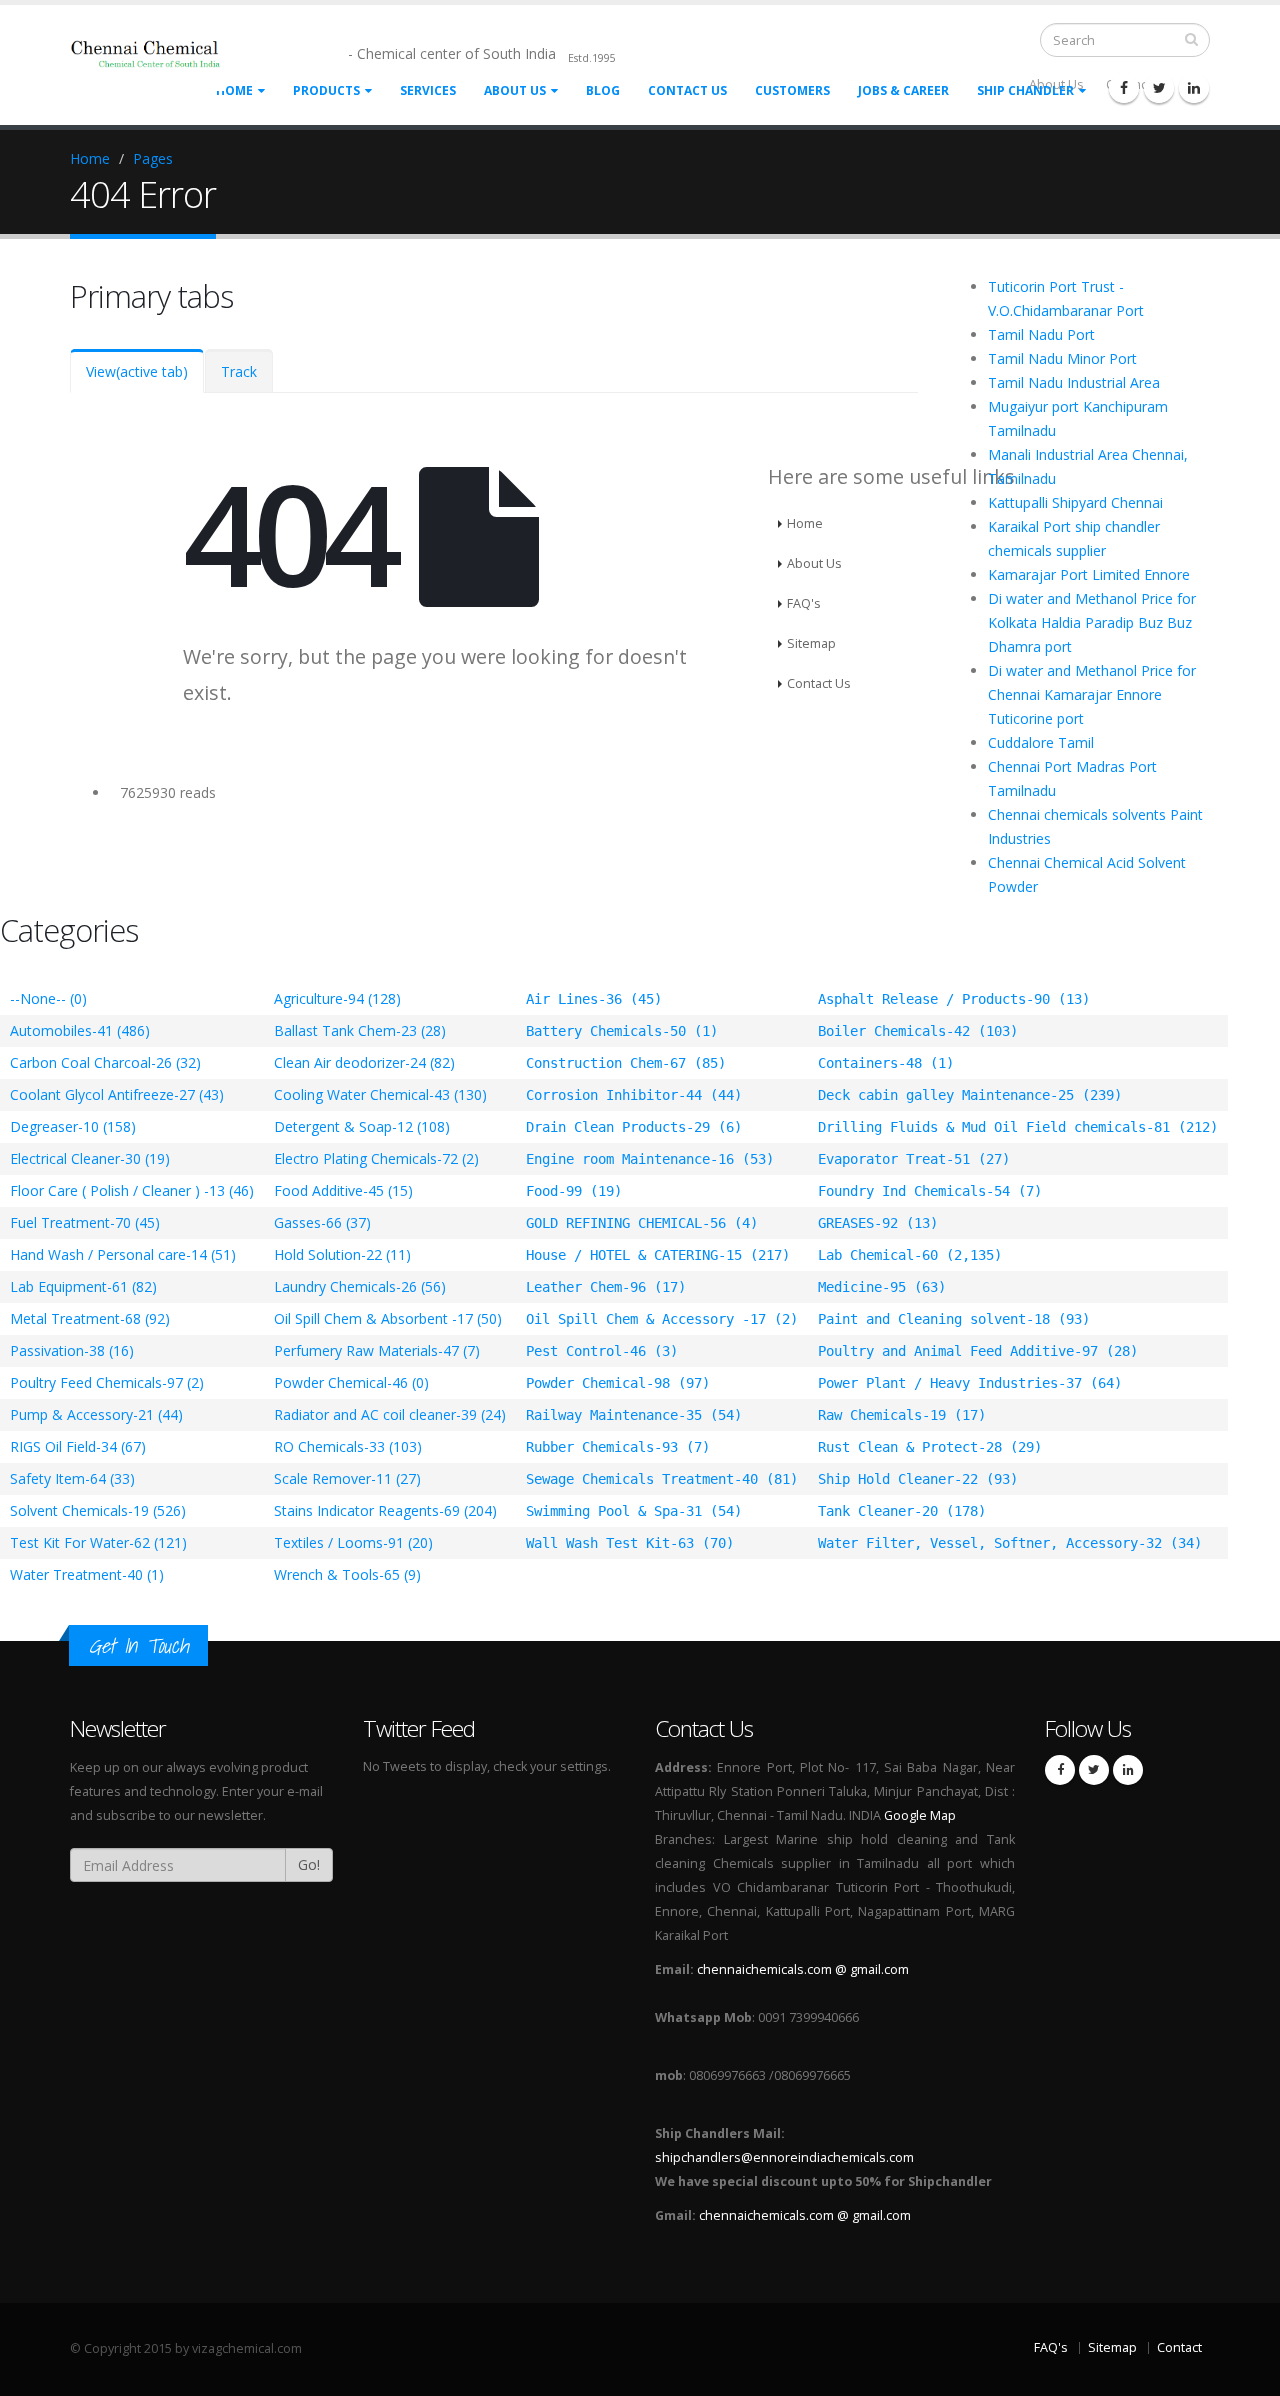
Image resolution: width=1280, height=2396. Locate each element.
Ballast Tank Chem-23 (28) (360, 1030)
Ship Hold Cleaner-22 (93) (918, 1479)
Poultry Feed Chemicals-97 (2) (107, 1382)
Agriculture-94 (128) (337, 998)
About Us (515, 90)
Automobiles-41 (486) (80, 1030)
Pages (153, 158)
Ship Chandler (1025, 90)
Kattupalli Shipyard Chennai (1075, 502)
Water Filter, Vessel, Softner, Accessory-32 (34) (1010, 1543)
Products (326, 90)
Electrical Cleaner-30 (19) (90, 1158)
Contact (1179, 2347)
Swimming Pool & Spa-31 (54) (634, 1511)
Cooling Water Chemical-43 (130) (380, 1094)
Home (90, 158)
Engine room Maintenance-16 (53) (650, 1159)
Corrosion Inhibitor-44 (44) (634, 1095)
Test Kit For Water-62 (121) (98, 1542)
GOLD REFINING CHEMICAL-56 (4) (642, 1223)
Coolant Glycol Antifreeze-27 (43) (117, 1094)
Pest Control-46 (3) (602, 1351)
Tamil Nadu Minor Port (1062, 358)
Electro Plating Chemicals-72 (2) (376, 1158)
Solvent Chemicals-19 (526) (98, 1510)
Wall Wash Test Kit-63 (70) (630, 1543)
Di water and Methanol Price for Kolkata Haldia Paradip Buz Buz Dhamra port (1092, 622)
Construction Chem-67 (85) (626, 1063)
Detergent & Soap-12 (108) (362, 1126)
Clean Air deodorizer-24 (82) (364, 1062)
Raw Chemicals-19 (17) (902, 1415)
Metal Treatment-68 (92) (90, 1318)
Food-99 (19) (574, 1191)
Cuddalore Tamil (1041, 742)
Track (239, 371)
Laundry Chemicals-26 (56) (360, 1286)
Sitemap (1112, 2347)
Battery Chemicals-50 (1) (622, 1031)
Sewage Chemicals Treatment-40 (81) (662, 1479)
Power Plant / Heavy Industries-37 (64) (970, 1383)
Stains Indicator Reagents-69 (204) (385, 1510)
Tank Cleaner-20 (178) (902, 1511)
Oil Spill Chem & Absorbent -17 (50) (388, 1318)
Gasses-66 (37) (322, 1222)
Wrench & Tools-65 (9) (347, 1574)
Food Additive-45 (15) (343, 1190)
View (137, 371)
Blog (603, 90)
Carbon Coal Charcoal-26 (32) (105, 1062)
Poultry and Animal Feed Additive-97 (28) (978, 1351)
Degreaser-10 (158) (73, 1126)
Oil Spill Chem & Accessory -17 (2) (662, 1319)
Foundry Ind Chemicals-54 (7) (930, 1191)
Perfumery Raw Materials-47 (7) (377, 1350)
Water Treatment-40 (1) (87, 1574)
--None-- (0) (48, 998)
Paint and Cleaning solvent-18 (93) (954, 1319)
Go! (309, 1864)
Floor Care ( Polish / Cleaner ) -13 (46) (132, 1190)
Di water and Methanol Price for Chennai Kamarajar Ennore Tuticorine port (1092, 694)
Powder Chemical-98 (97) (618, 1383)
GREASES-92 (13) (878, 1223)
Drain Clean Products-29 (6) (634, 1127)
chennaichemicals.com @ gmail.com (803, 1969)
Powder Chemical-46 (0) (351, 1382)
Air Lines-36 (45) (594, 999)
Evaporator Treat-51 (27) (914, 1159)
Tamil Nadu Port (1041, 334)
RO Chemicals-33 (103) (348, 1446)
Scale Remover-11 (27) (347, 1478)
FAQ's (1051, 2347)
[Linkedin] (1194, 88)
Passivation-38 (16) (72, 1350)
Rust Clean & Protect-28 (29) (930, 1447)
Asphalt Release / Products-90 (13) (954, 999)
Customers (792, 90)
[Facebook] (1124, 88)
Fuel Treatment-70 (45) (85, 1222)
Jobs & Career (903, 90)
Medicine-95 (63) (882, 1287)
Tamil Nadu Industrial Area (1074, 382)
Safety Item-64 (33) (72, 1478)
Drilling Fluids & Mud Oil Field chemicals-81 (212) (1018, 1127)
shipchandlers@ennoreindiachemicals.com (784, 2157)
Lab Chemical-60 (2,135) (910, 1255)
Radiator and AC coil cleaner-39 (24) (390, 1414)
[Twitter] (1159, 88)
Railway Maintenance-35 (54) (634, 1415)
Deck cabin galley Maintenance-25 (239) (970, 1095)
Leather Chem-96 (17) (606, 1287)
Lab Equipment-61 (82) (83, 1286)
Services (428, 90)
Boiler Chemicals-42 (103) (918, 1031)
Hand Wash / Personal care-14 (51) (123, 1254)
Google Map (920, 1815)
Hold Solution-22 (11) (342, 1254)
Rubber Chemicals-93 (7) (618, 1447)
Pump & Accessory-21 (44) (96, 1414)
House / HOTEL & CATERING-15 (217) (658, 1255)
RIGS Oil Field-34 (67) (78, 1446)
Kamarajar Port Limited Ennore (1089, 574)
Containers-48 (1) (886, 1063)
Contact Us (687, 90)
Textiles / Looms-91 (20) (353, 1542)
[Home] (159, 62)
